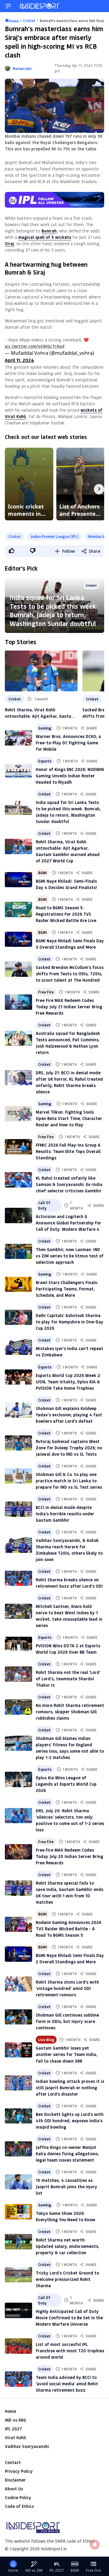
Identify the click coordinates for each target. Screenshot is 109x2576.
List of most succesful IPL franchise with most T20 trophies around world (70, 2351)
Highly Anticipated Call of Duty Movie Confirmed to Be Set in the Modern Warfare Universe (69, 2318)
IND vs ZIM (34, 2570)
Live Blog (46, 2040)
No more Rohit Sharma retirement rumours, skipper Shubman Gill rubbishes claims (70, 1712)
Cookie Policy (18, 2497)
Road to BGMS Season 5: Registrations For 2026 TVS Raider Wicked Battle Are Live (66, 914)
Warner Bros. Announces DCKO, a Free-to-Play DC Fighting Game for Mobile (68, 743)
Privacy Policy (19, 2471)
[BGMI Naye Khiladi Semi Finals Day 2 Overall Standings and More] (18, 1954)
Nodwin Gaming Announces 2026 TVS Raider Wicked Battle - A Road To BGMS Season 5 (68, 1929)
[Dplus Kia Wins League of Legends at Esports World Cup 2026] (18, 1779)
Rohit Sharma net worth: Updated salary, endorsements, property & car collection (68, 2246)
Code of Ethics (19, 2506)
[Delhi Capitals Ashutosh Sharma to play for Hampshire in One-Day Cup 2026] (18, 1318)
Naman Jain (22, 68)
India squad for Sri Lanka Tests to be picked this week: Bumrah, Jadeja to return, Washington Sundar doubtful (54, 610)
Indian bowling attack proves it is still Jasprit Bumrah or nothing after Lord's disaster (70, 2088)
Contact (13, 2462)
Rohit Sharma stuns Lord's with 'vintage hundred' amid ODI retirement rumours (67, 1988)
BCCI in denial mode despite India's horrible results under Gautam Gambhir (65, 1514)
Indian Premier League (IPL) (54, 536)
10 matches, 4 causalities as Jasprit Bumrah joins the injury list (66, 2187)
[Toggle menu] (8, 6)
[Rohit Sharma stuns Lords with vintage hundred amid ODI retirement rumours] (18, 1984)
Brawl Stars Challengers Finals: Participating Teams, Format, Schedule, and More (67, 1289)
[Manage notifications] (95, 2545)
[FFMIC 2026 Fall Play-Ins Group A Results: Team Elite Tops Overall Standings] (18, 1147)
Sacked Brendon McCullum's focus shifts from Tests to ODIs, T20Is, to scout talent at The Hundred (70, 974)
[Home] (40, 6)
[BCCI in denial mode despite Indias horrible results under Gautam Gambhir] (18, 1509)
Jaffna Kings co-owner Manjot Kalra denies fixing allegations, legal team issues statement (67, 2154)
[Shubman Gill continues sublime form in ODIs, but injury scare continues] (18, 2017)
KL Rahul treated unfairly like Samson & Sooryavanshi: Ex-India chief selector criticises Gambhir (69, 1184)
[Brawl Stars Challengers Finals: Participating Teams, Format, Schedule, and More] (18, 1285)
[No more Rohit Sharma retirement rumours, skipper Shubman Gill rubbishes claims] (18, 1707)
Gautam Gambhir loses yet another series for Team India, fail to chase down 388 (66, 2054)
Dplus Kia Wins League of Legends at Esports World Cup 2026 (66, 1784)
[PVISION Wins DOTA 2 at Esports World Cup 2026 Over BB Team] (18, 1644)
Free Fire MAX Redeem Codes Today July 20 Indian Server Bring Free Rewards (69, 1856)
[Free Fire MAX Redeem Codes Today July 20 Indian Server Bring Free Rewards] (18, 1852)
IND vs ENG (15, 2420)
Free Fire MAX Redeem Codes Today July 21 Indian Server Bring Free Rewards (69, 1007)
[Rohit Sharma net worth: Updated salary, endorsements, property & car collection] (18, 2242)
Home (10, 2411)
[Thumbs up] (11, 551)
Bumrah (49, 231)
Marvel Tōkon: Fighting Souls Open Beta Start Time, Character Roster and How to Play (69, 1118)
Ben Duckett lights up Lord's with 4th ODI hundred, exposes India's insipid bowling (70, 2121)
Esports (45, 761)
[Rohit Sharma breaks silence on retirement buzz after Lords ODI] (18, 1578)
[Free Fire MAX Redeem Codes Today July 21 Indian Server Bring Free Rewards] (18, 1002)
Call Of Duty (44, 1205)
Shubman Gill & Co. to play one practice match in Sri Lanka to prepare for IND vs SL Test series (69, 1481)
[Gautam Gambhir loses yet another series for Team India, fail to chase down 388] (18, 2050)
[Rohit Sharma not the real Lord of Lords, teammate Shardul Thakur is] (18, 1674)
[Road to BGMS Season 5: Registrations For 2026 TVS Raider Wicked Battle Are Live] (18, 909)
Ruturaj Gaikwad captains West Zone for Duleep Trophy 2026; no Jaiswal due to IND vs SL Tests (69, 1448)
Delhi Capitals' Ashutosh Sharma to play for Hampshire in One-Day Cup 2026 (69, 1322)
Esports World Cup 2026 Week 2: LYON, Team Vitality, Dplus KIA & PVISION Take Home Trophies (68, 1382)
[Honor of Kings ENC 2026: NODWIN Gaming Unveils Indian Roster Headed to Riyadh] (18, 771)
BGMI (42, 873)
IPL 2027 (13, 2429)
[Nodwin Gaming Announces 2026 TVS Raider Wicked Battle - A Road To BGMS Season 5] (18, 1924)
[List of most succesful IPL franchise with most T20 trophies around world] (18, 2346)
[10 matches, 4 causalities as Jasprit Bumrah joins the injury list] (18, 2182)
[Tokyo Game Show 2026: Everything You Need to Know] (18, 2212)
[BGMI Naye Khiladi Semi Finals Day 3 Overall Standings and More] (18, 939)
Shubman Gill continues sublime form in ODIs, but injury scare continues (67, 2021)
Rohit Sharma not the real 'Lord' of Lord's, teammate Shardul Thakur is (68, 1679)
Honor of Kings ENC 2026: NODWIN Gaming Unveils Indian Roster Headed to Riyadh (70, 776)
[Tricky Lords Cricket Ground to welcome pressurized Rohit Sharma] (18, 2275)
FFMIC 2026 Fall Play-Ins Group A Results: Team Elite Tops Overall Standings (68, 1151)
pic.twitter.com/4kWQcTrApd (35, 346)
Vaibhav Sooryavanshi (27, 2446)
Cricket (15, 536)
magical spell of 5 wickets (45, 237)
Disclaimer (15, 2480)
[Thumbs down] (32, 551)
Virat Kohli (15, 2438)
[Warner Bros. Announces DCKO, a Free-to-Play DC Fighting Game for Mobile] (18, 738)
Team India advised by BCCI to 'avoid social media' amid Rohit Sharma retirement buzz (67, 2384)
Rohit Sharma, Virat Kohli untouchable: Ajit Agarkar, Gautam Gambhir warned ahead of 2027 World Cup (40, 713)
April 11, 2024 (20, 360)
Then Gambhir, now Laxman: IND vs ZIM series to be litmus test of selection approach (70, 1256)
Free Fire (46, 992)
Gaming (45, 728)
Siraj (9, 244)
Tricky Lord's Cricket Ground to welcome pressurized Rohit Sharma (67, 2279)
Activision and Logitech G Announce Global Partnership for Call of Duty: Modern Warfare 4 (68, 1223)
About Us (14, 2489)
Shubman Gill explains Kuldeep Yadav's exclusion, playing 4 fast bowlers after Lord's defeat (69, 1415)
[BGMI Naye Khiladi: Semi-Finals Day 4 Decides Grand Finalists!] (18, 880)
